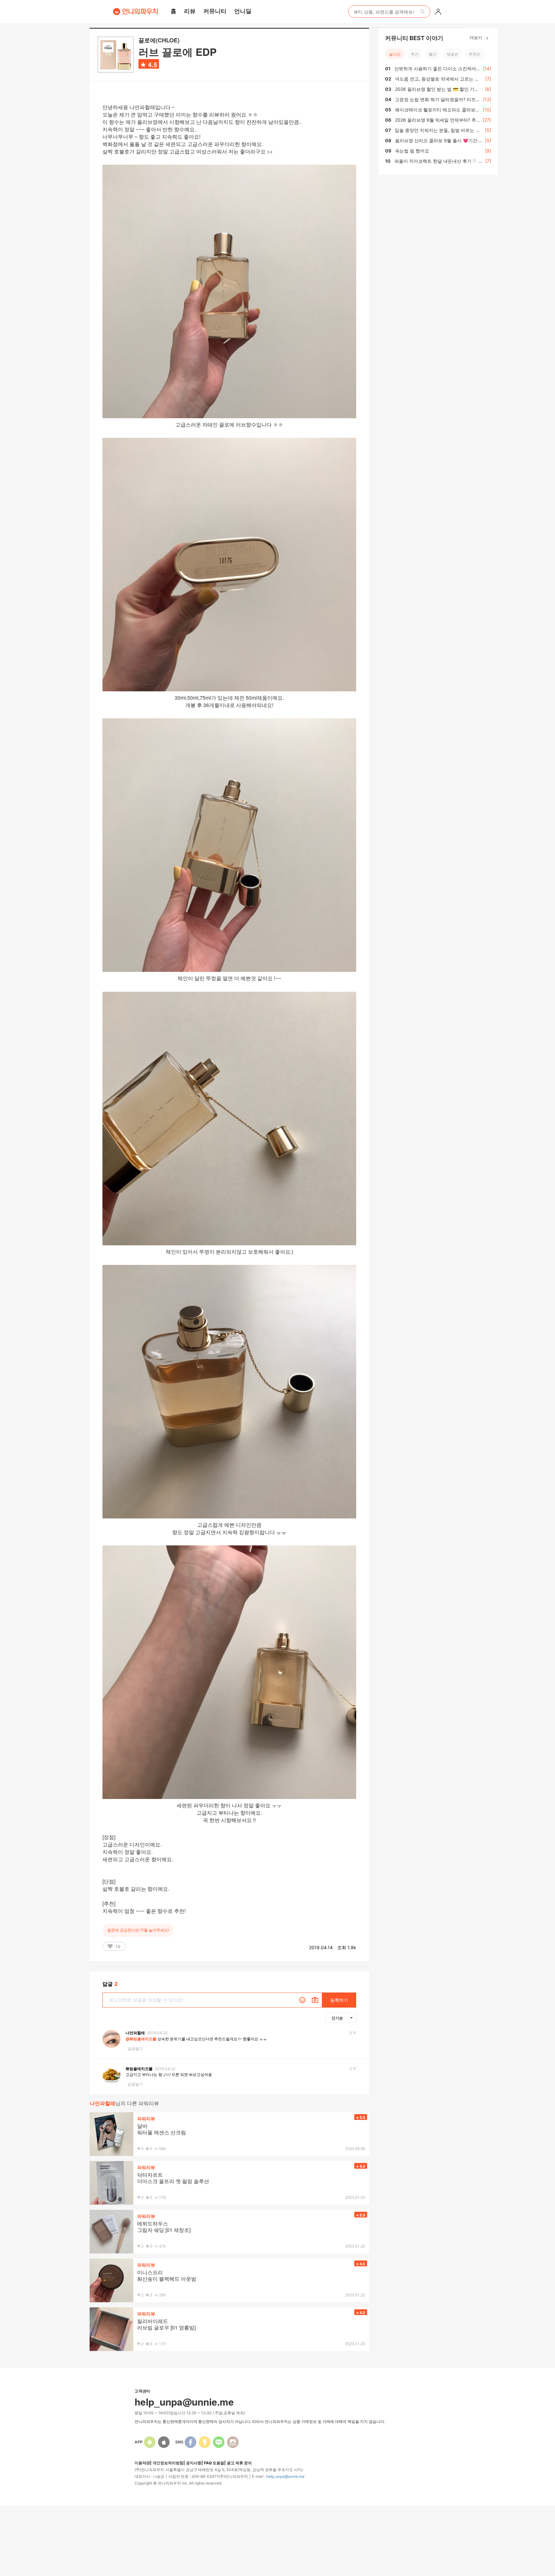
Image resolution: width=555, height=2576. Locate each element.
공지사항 (194, 2463)
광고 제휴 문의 (239, 2463)
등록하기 (339, 2000)
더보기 (476, 37)
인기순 (337, 2018)
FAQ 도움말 (214, 2463)
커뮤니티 (215, 11)
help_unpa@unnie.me (285, 2476)
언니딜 (243, 11)
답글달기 (135, 2049)
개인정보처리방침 (168, 2463)
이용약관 (142, 2463)
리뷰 (190, 11)
